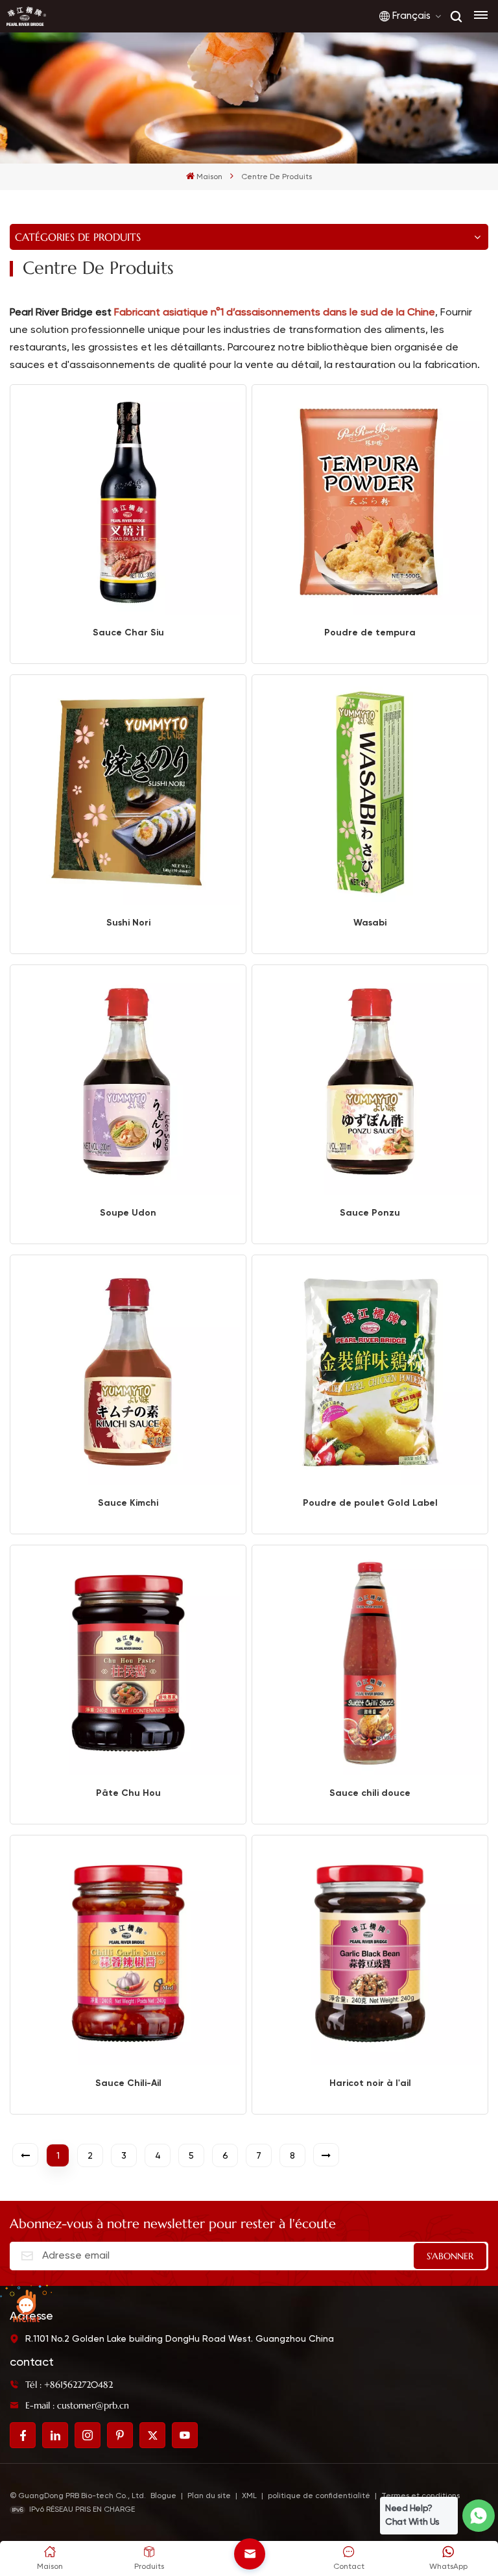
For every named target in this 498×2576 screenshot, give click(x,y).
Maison (209, 177)
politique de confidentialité (319, 2496)
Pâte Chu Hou (128, 1793)
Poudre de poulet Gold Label (370, 1503)
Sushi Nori (128, 923)
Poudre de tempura (370, 632)
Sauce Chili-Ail (128, 2083)
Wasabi (370, 923)
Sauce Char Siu (128, 632)
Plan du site (210, 2496)
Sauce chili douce (370, 1793)
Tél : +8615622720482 (69, 2385)
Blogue (163, 2496)
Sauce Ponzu (370, 1213)
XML (249, 2496)
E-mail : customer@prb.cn (77, 2405)
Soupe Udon (128, 1213)
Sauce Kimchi (128, 1503)
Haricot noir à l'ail (370, 2083)
